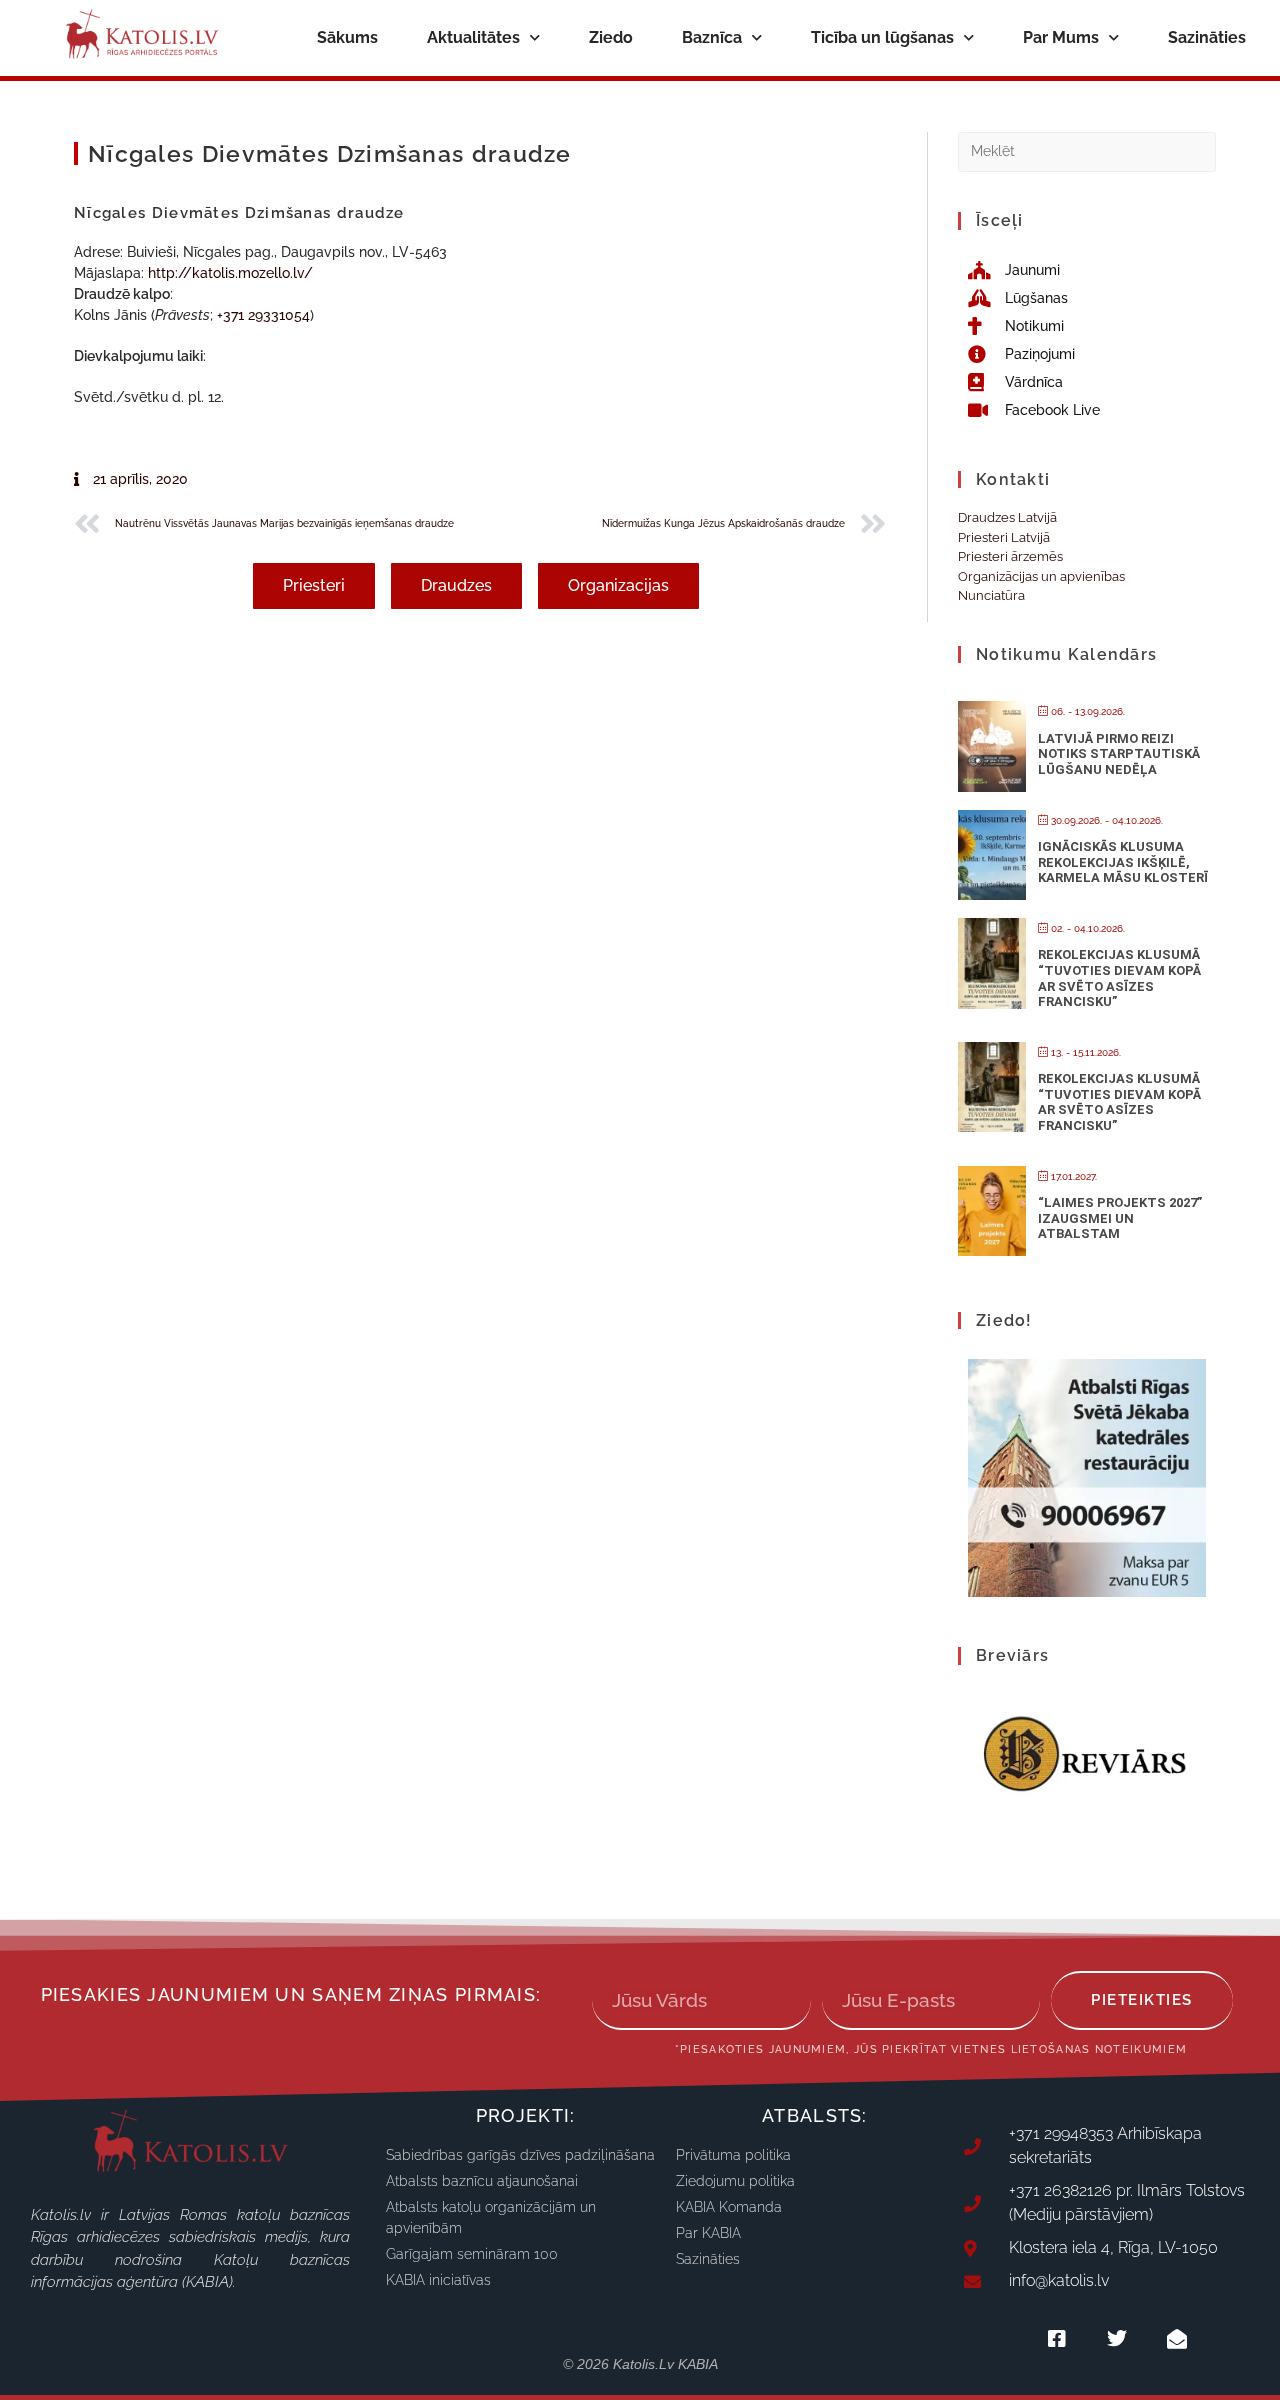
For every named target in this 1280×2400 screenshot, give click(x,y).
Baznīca (712, 37)
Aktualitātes (473, 37)
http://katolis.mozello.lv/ (230, 273)
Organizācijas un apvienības (1041, 576)
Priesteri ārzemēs (1010, 556)
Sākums (347, 37)
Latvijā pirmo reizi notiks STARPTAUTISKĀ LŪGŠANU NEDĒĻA (1119, 754)
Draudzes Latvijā (1007, 517)
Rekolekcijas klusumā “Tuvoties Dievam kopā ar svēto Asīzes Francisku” (1119, 978)
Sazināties (1207, 37)
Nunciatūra (991, 595)
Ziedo (611, 37)
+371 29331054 (263, 315)
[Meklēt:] (1087, 150)
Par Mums (1061, 37)
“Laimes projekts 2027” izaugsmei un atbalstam (1120, 1218)
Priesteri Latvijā (1004, 537)
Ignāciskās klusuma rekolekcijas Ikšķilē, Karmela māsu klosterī (1123, 862)
